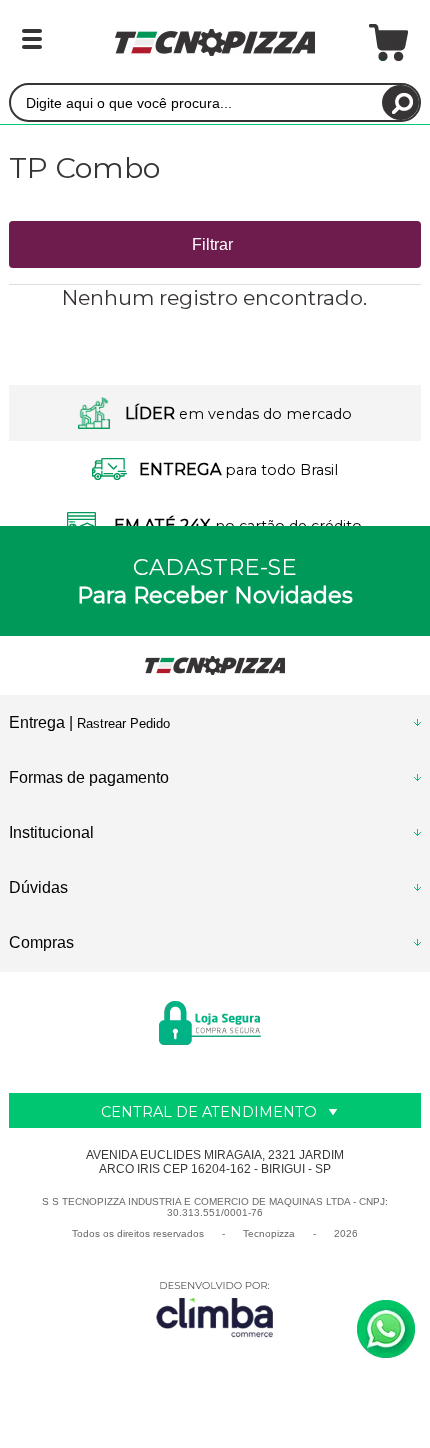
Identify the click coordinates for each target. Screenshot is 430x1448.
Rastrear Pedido (123, 723)
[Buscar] (400, 102)
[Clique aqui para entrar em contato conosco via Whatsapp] (386, 1329)
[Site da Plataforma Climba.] (215, 1308)
